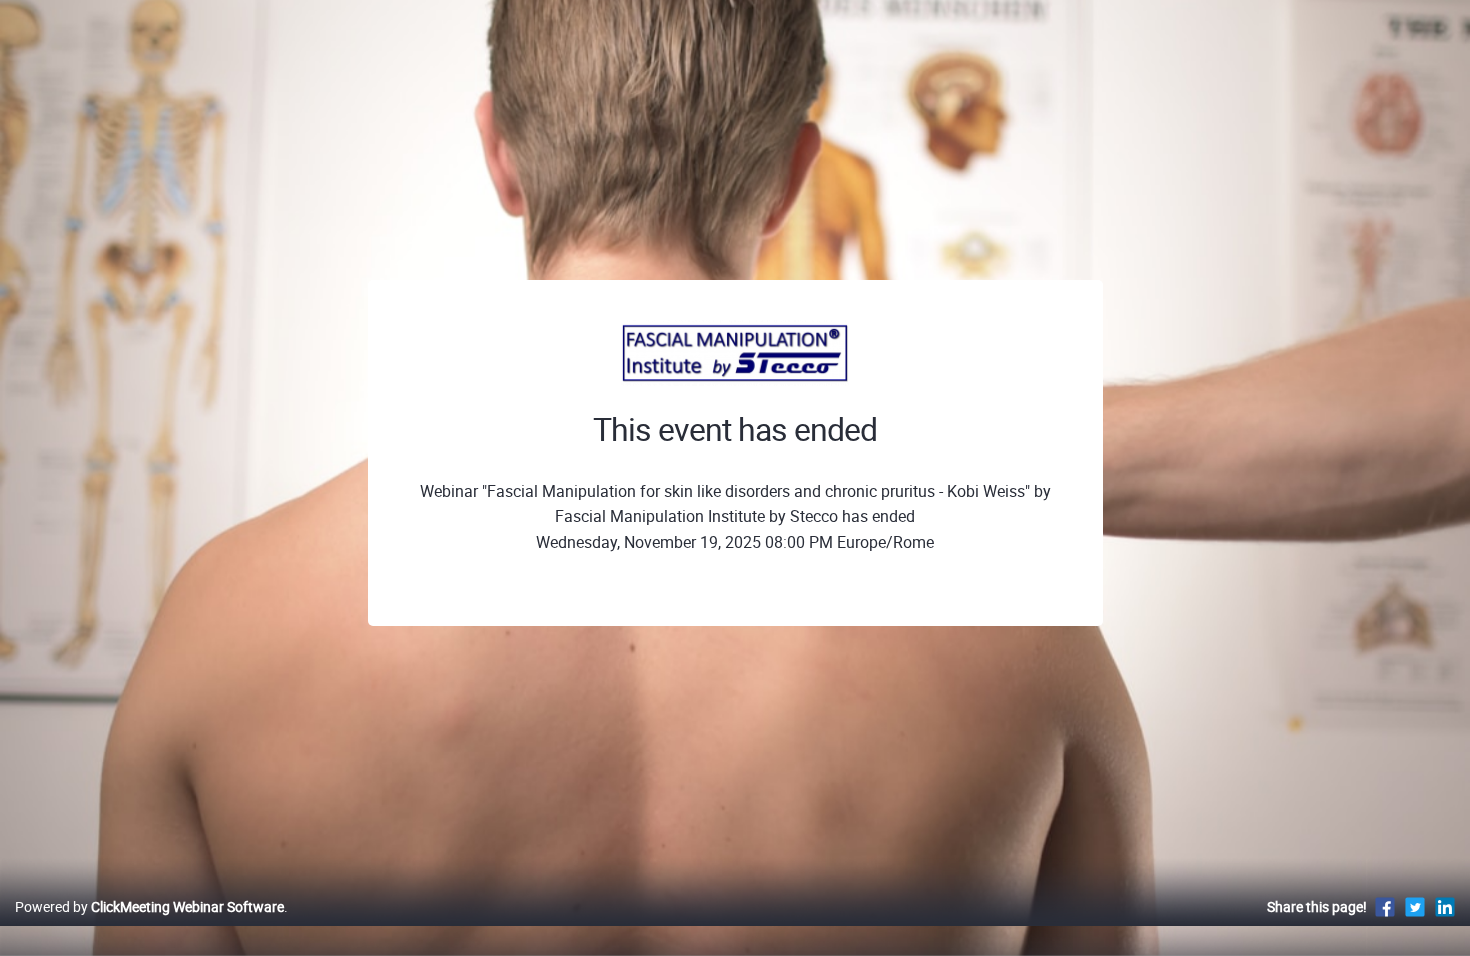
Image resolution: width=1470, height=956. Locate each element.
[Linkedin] (1445, 906)
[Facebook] (1385, 906)
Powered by (149, 906)
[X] (1415, 906)
